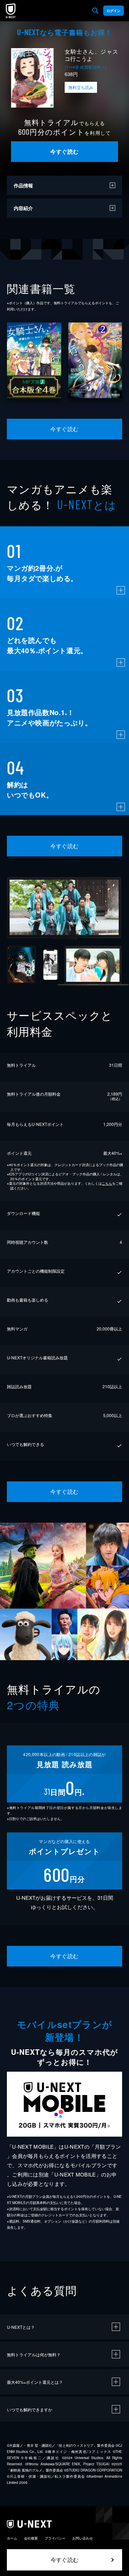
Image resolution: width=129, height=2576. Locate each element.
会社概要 (31, 2538)
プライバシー (55, 2538)
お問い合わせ (83, 2538)
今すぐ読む (64, 151)
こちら (107, 1183)
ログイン (114, 11)
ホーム (12, 2538)
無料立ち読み (81, 87)
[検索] (95, 11)
